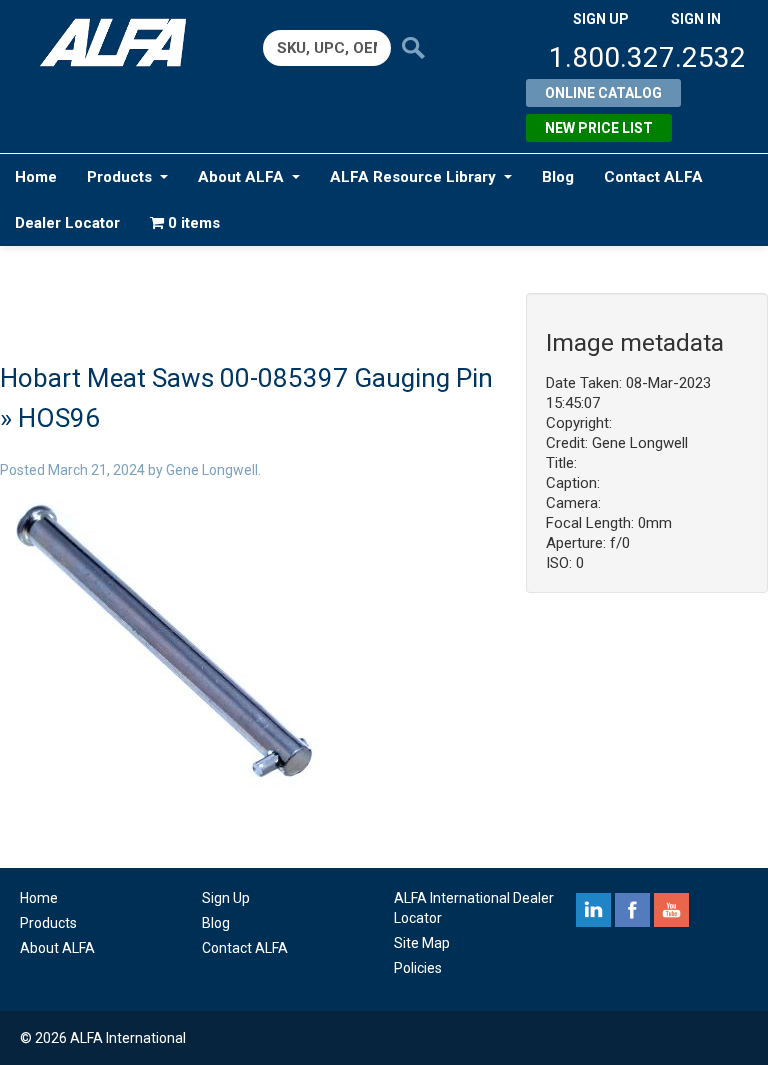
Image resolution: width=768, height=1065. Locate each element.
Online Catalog (603, 93)
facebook (632, 910)
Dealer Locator (67, 223)
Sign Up (226, 898)
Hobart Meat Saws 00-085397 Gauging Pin (246, 378)
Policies (418, 968)
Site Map (422, 943)
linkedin (593, 910)
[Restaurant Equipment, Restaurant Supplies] (121, 42)
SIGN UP (601, 19)
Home (36, 177)
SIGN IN (696, 19)
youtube (671, 910)
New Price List (599, 128)
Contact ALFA (653, 177)
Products (119, 177)
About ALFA (241, 177)
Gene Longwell (212, 470)
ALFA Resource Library (413, 177)
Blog (558, 177)
